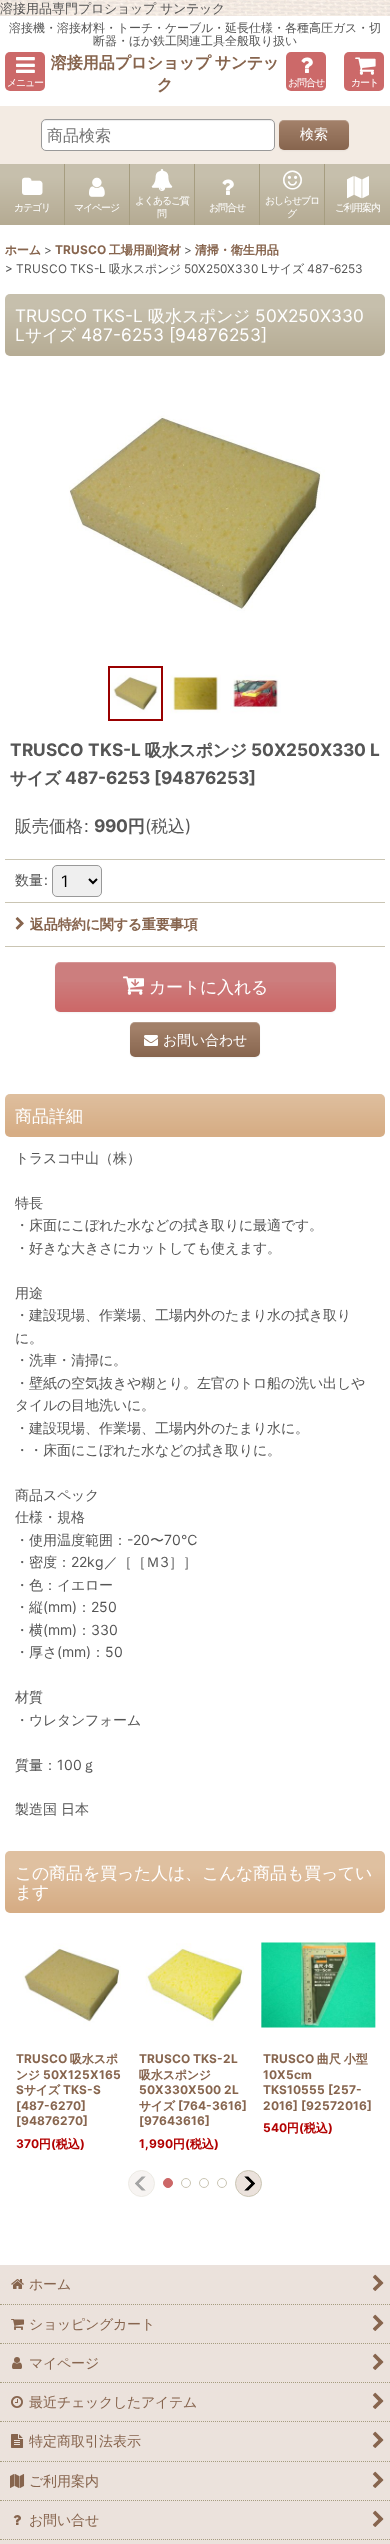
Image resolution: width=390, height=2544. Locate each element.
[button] (25, 71)
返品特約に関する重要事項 (114, 923)
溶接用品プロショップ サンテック (165, 73)
